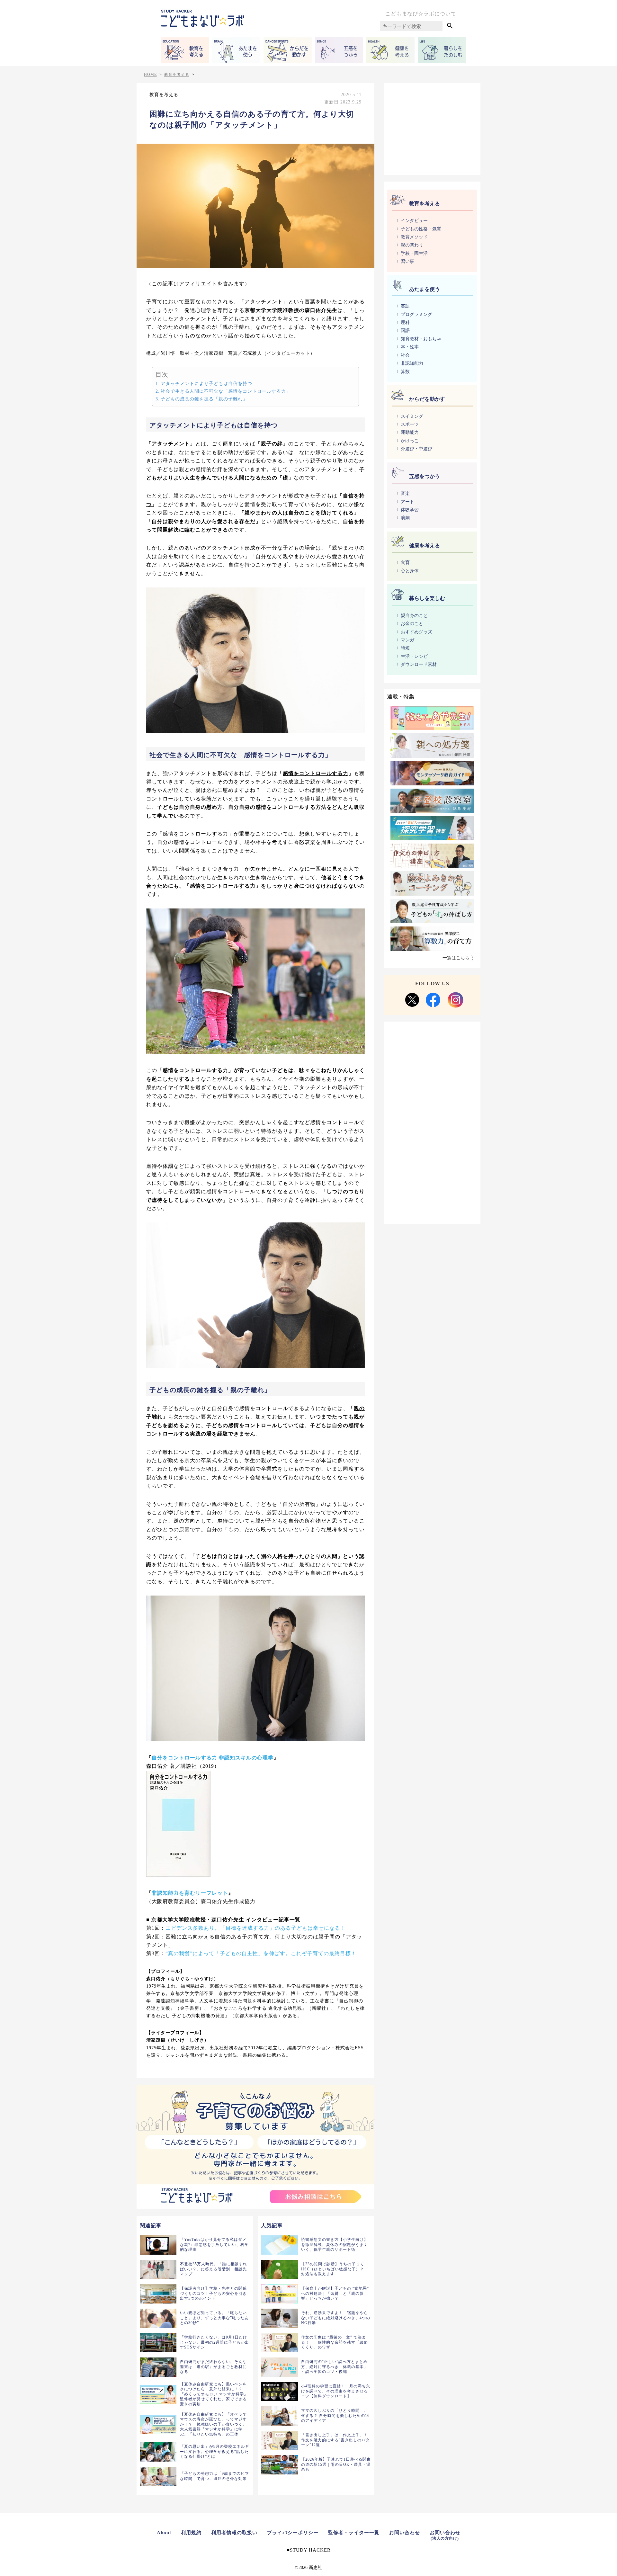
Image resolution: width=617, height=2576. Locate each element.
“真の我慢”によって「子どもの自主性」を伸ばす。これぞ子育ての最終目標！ (261, 1953)
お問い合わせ (405, 2533)
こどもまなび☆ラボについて (421, 14)
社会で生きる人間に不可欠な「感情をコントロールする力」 (226, 391)
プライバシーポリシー (293, 2533)
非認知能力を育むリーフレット (190, 1893)
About (164, 2533)
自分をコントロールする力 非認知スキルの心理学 (213, 1758)
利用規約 (191, 2533)
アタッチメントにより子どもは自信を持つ (206, 383)
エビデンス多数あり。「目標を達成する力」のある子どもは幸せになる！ (256, 1928)
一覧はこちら (456, 958)
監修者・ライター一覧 (354, 2533)
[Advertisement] (432, 128)
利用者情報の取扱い (234, 2533)
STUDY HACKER (310, 2550)
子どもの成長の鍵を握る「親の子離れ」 (204, 399)
